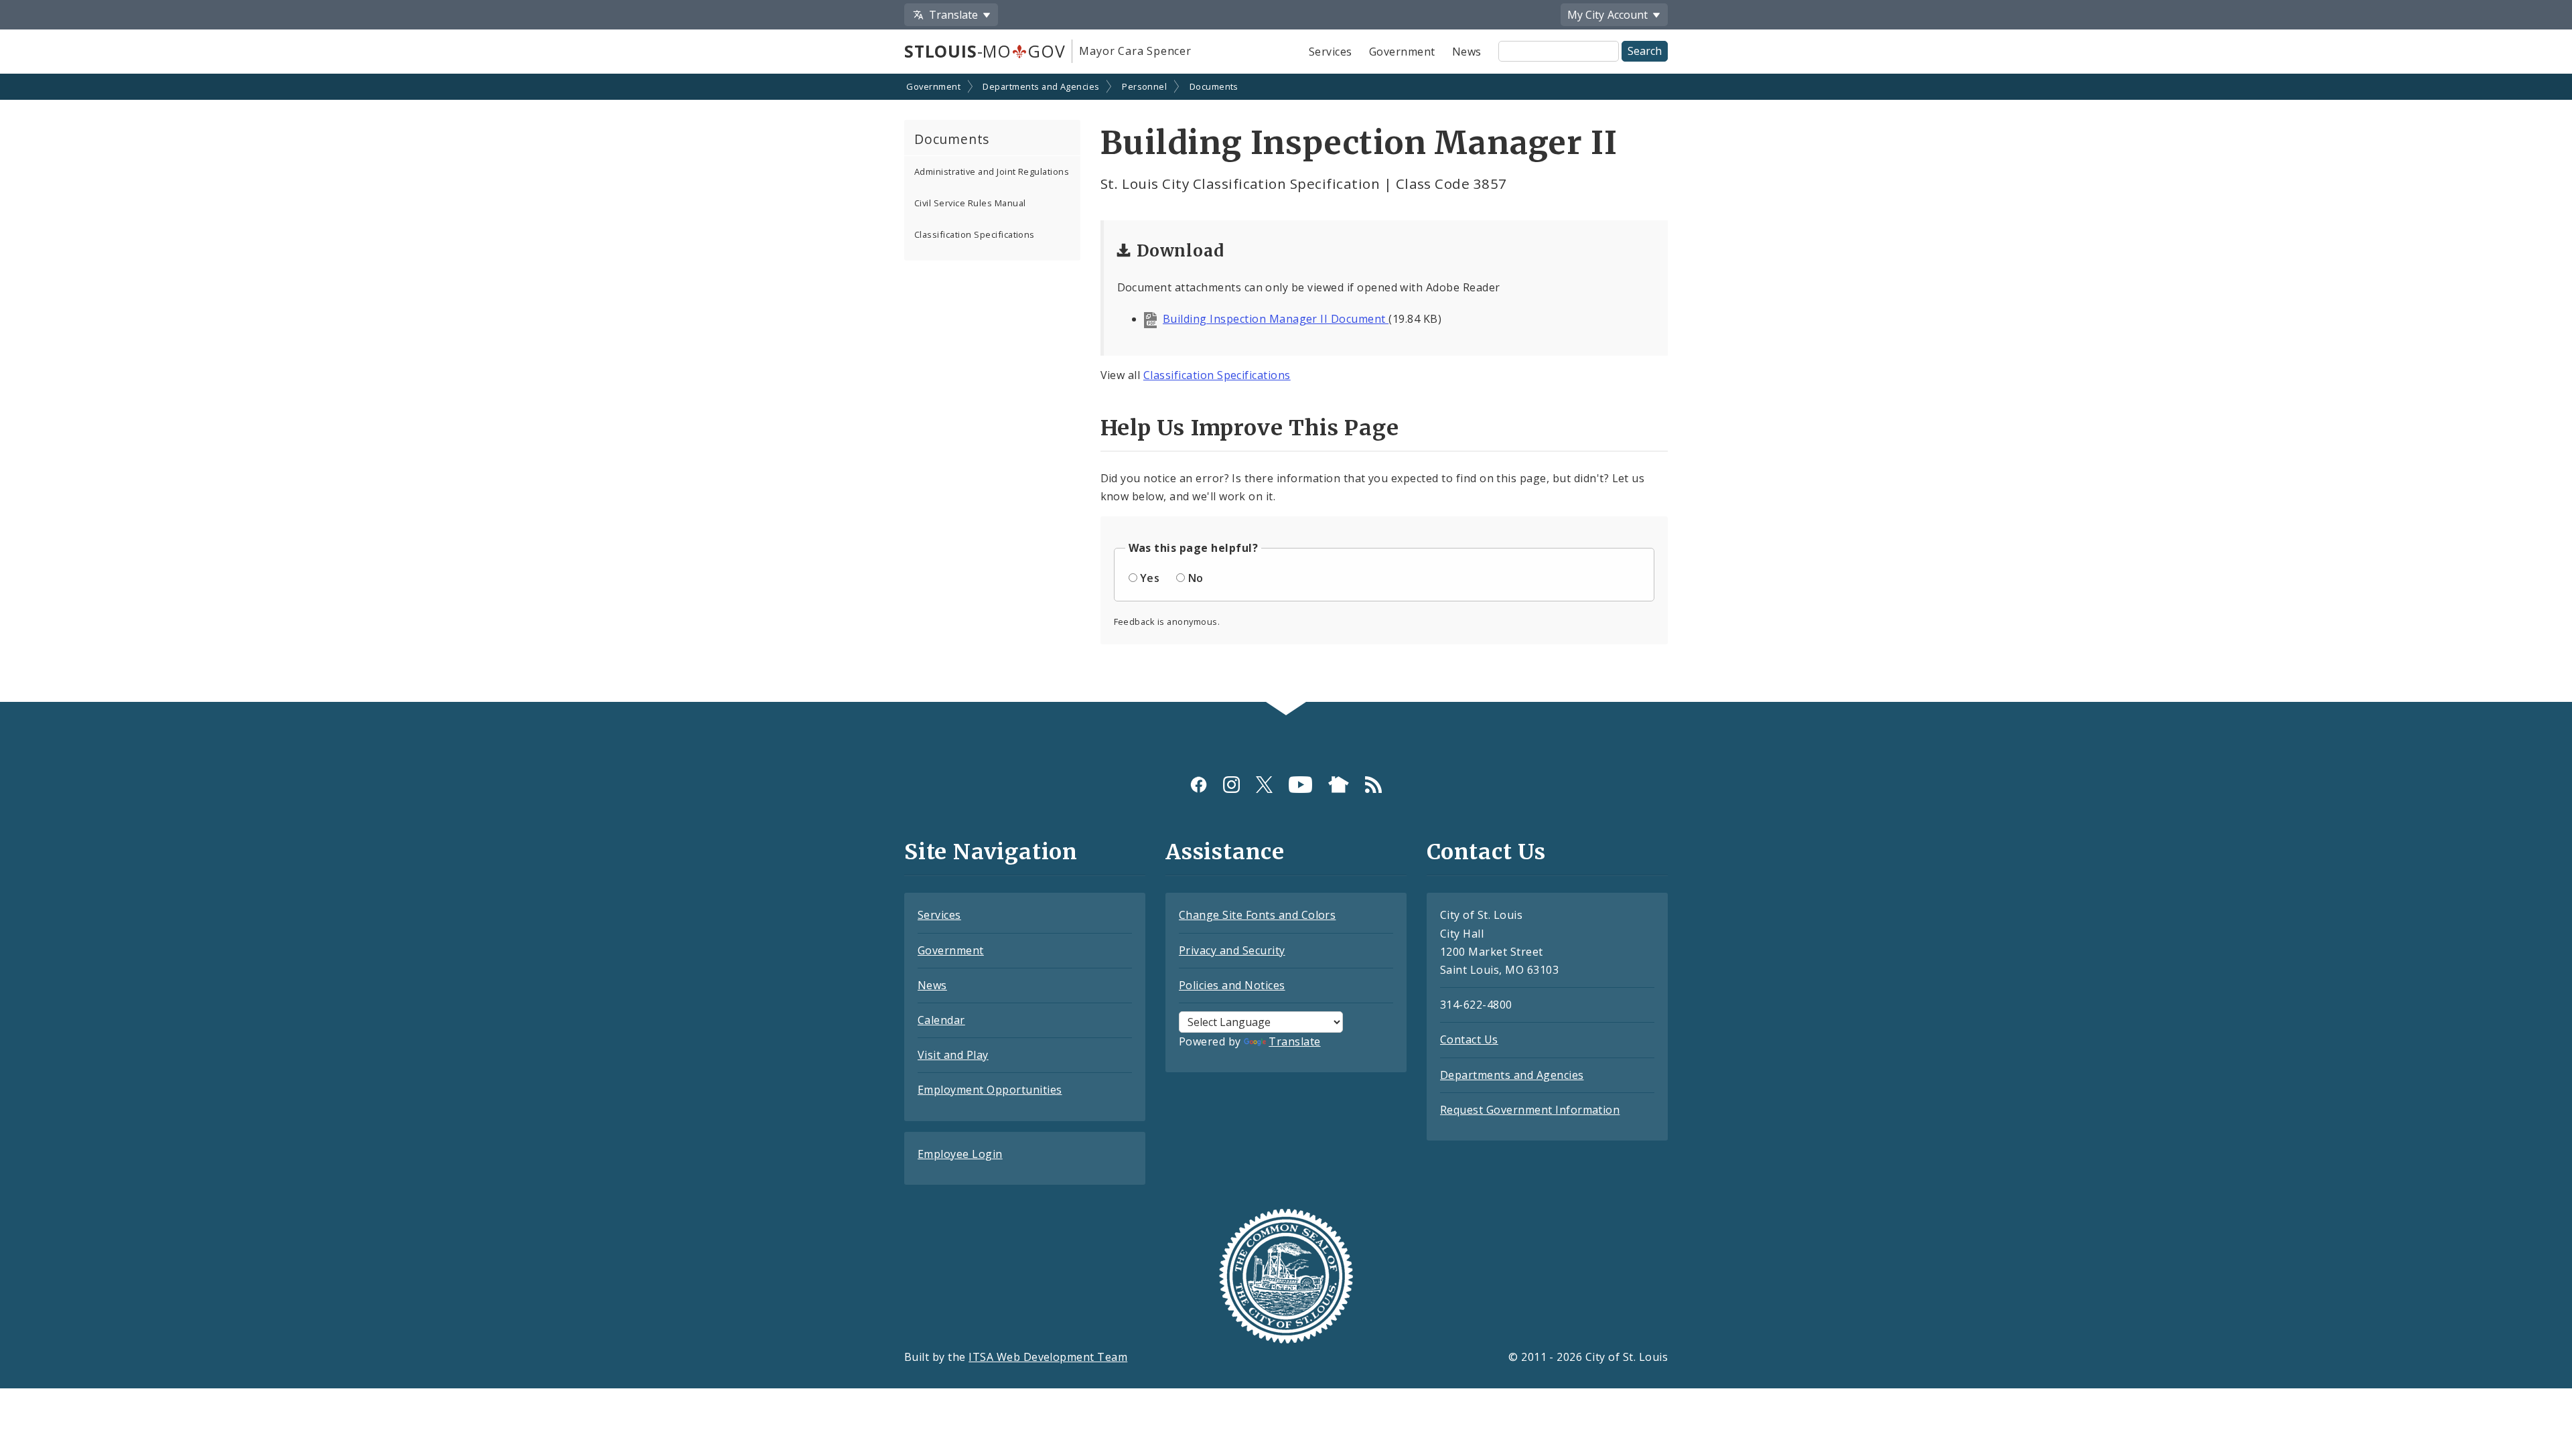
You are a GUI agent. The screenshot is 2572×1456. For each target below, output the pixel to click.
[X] (1264, 784)
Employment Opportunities (990, 1090)
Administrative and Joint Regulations (992, 171)
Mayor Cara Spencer (1135, 51)
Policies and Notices (1232, 985)
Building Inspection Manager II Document (1276, 319)
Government (1402, 52)
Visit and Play (953, 1055)
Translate (1294, 1041)
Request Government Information (1530, 1110)
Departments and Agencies (1041, 86)
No (1196, 578)
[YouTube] (1300, 784)
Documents (1214, 86)
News (1467, 52)
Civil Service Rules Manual (970, 203)
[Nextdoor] (1339, 784)
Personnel (1144, 86)
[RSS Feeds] (1373, 784)
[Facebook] (1199, 784)
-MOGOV (985, 51)
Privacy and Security (1232, 950)
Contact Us (1469, 1039)
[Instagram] (1231, 784)
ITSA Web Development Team (1048, 1357)
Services (1331, 52)
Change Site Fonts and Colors (1257, 915)
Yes (1150, 578)
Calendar (941, 1020)
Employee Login (960, 1154)
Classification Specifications (975, 234)
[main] (1286, 389)
